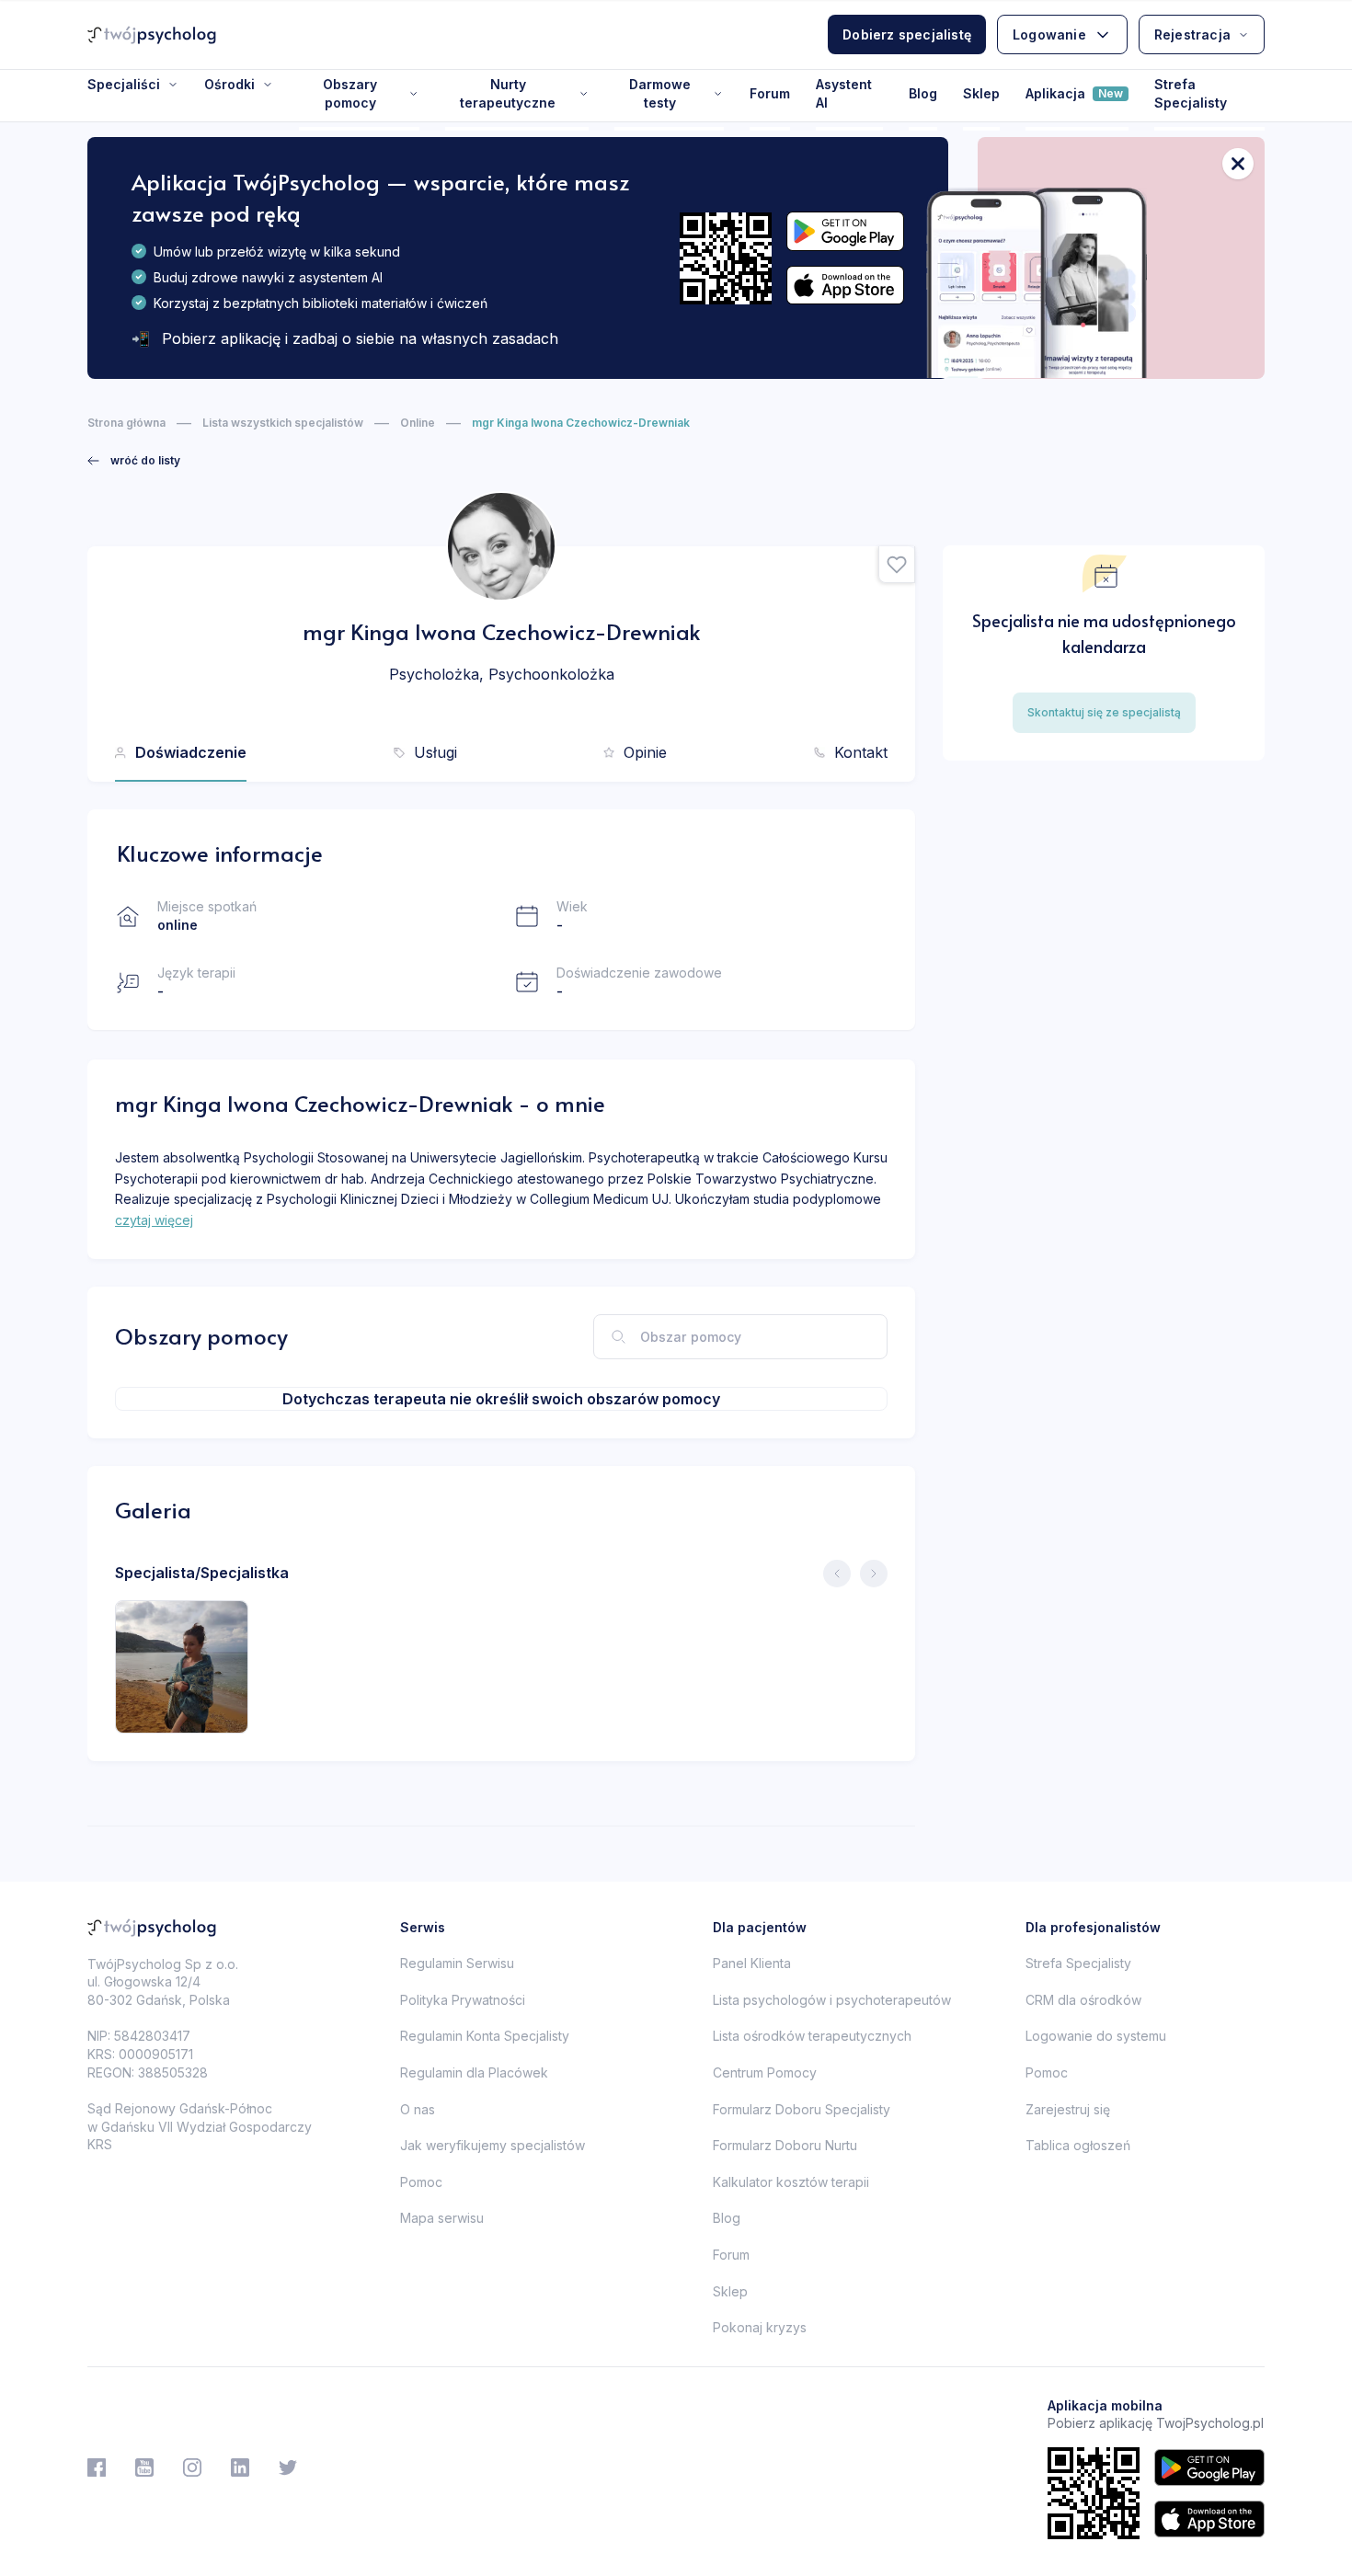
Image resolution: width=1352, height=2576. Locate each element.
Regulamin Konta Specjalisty (485, 2036)
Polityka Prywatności (463, 2000)
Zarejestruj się (1068, 2109)
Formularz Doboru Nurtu (785, 2145)
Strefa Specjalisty (1191, 93)
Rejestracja (1192, 34)
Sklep (981, 93)
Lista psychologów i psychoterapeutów (832, 2000)
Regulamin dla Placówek (474, 2072)
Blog (923, 93)
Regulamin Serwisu (457, 1963)
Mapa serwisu (442, 2218)
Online (418, 423)
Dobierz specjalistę (907, 34)
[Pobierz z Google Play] (845, 231)
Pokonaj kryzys (760, 2327)
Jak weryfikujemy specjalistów (493, 2145)
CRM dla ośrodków (1083, 2000)
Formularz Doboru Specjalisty (802, 2109)
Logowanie (1049, 34)
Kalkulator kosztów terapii (791, 2182)
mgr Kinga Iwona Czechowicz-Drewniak (581, 423)
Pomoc (421, 2182)
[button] (897, 565)
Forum (770, 93)
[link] (134, 461)
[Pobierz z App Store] (845, 286)
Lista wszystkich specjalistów (283, 423)
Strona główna (126, 423)
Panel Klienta (752, 1963)
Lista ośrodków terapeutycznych (812, 2036)
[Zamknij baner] (1238, 164)
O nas (418, 2109)
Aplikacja (1074, 93)
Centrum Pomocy (765, 2072)
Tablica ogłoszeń (1078, 2145)
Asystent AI (844, 93)
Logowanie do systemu (1096, 2036)
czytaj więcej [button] (154, 1220)
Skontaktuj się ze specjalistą (1104, 712)
